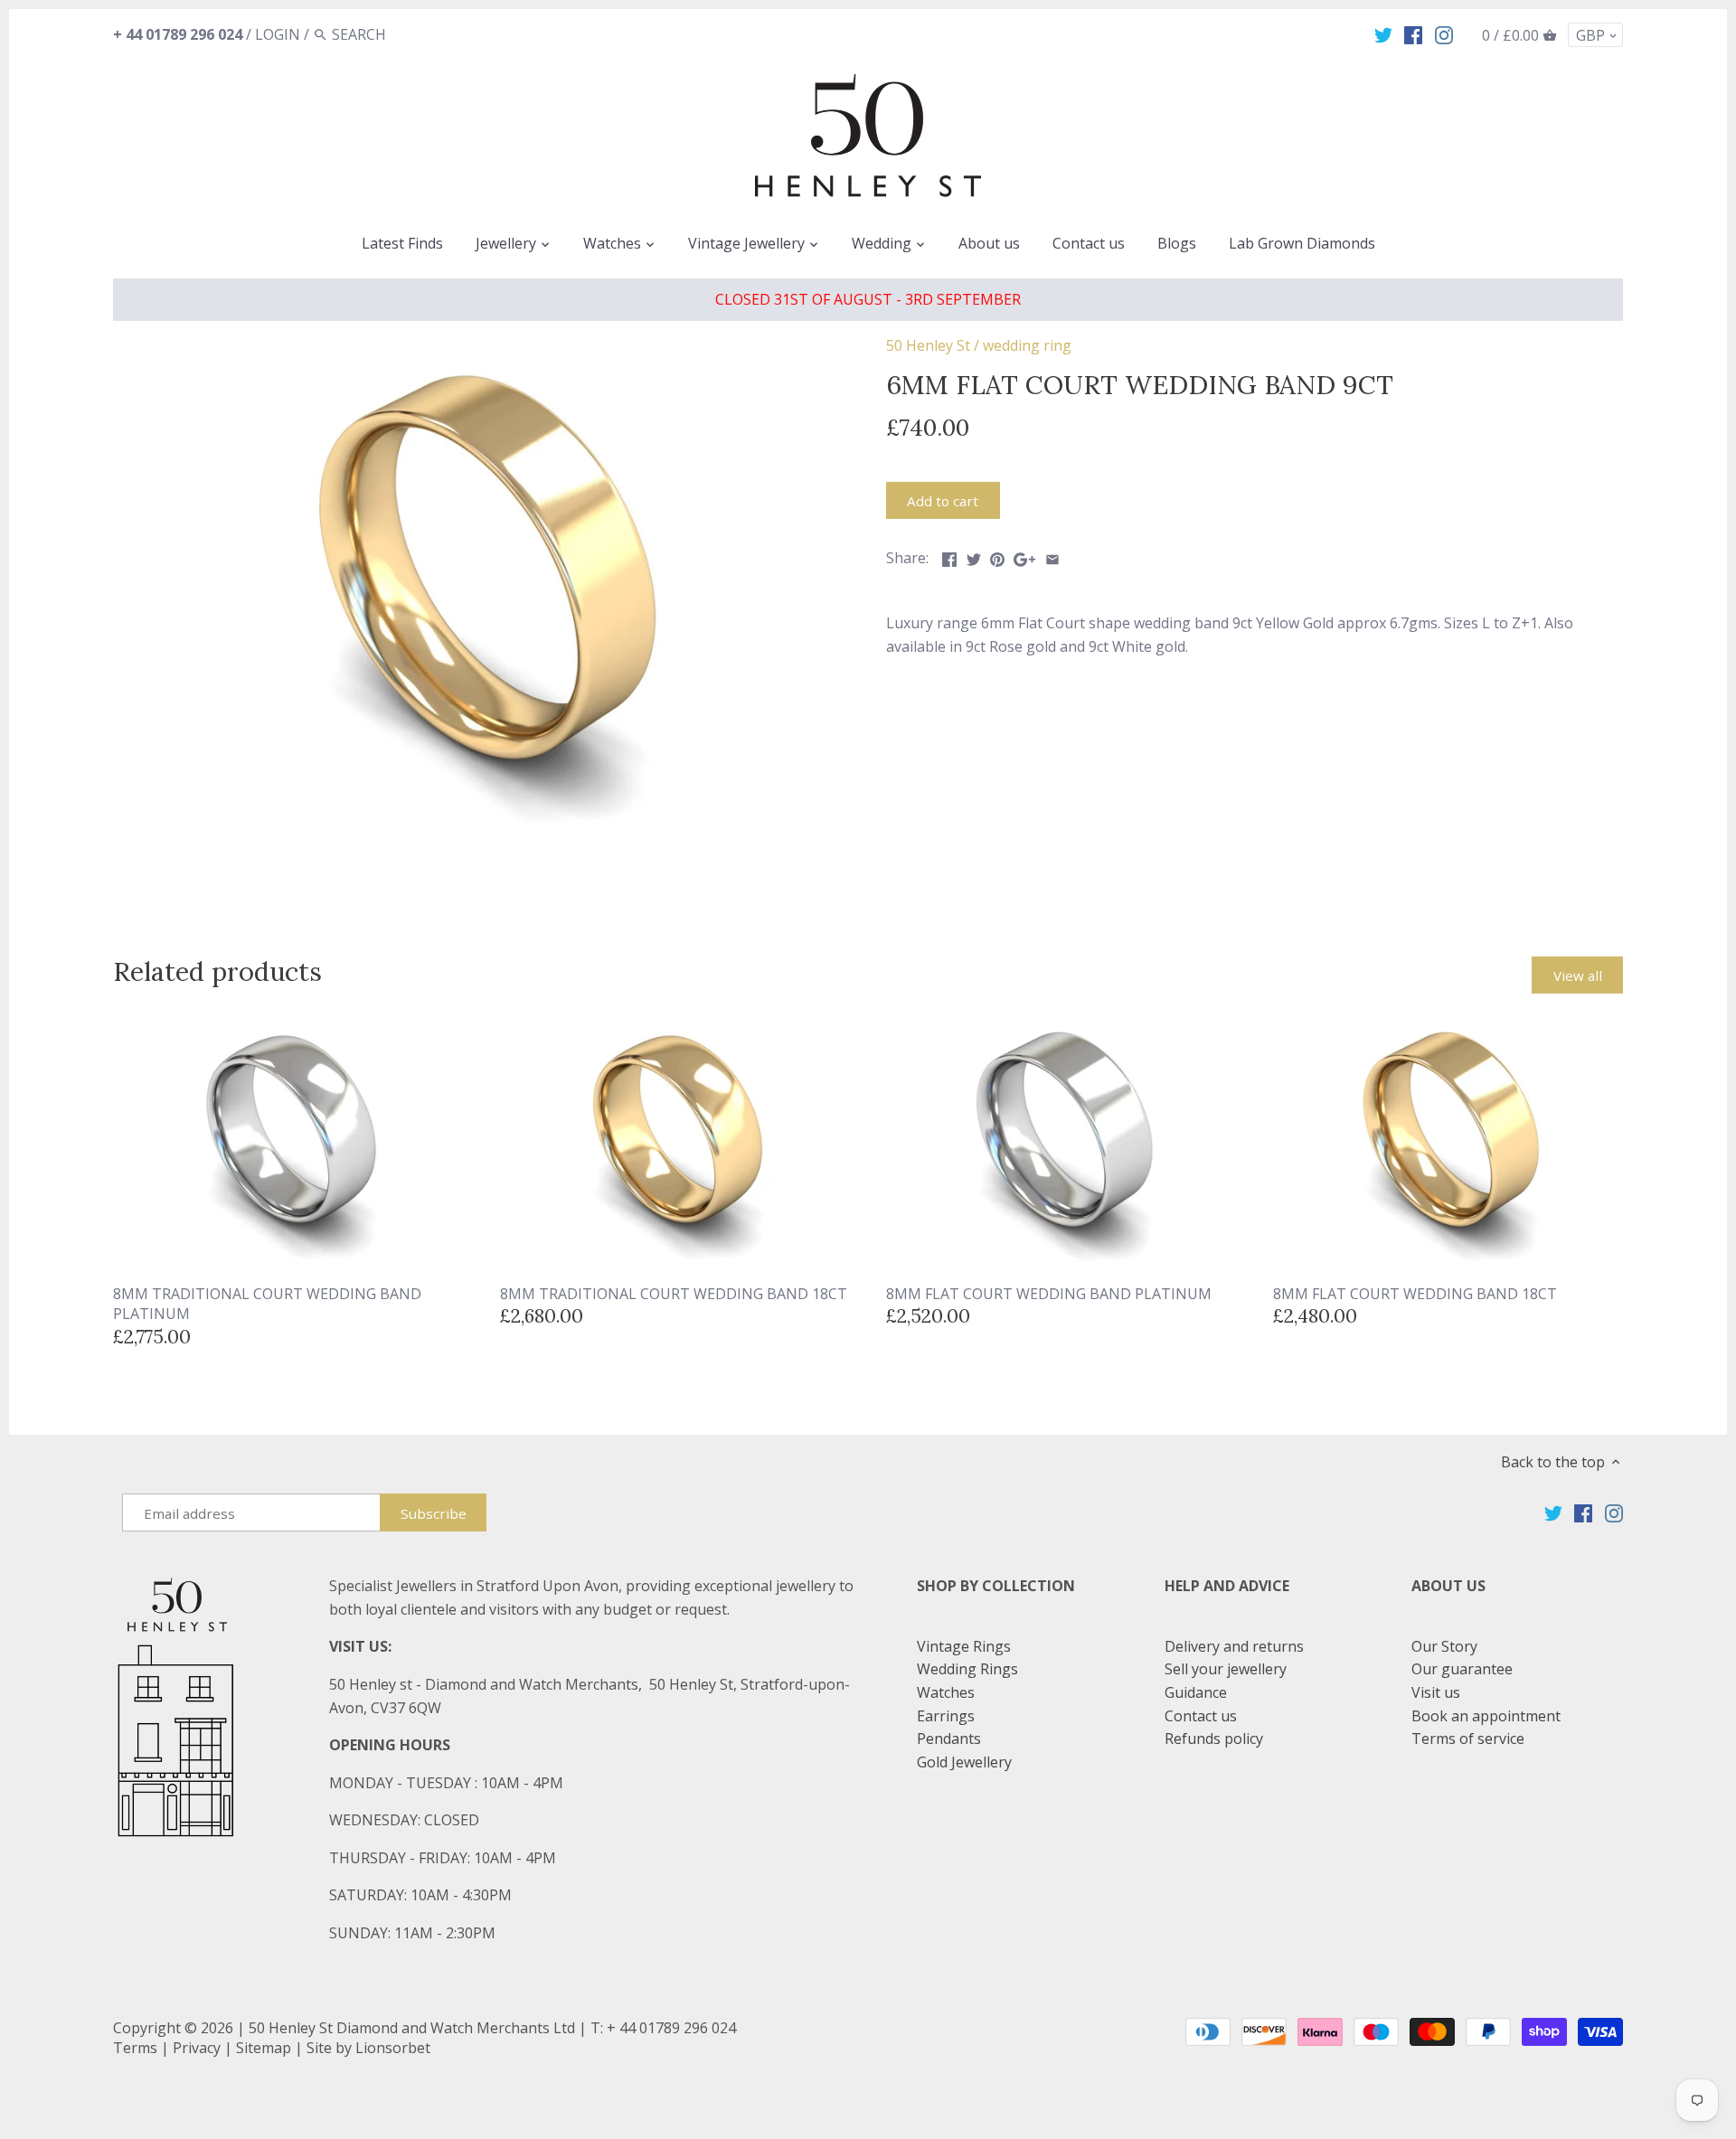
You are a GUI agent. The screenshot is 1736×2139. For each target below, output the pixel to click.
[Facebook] (1413, 33)
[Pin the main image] (997, 556)
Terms (135, 2048)
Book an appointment (1486, 1716)
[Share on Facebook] (949, 556)
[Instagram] (1444, 33)
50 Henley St (928, 345)
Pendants (949, 1739)
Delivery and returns (1234, 1646)
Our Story (1444, 1646)
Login (278, 34)
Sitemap (264, 2048)
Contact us (1201, 1716)
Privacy (197, 2048)
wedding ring (1027, 345)
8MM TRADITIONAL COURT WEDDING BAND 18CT (674, 1294)
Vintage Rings (964, 1646)
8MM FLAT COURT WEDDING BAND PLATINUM (1049, 1294)
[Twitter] (1383, 33)
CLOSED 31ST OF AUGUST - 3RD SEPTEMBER (868, 299)
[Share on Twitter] (974, 556)
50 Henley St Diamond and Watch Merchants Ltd (412, 2028)
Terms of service (1468, 1739)
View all (1578, 975)
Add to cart (943, 501)
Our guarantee (1462, 1669)
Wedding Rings (967, 1669)
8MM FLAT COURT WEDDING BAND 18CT (1415, 1294)
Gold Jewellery (964, 1762)
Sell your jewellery (1226, 1669)
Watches (946, 1692)
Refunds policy (1214, 1739)
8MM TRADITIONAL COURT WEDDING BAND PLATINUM (267, 1304)
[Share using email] (1052, 556)
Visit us (1436, 1692)
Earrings (946, 1716)
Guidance (1196, 1692)
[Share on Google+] (1024, 556)
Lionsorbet (393, 2048)
